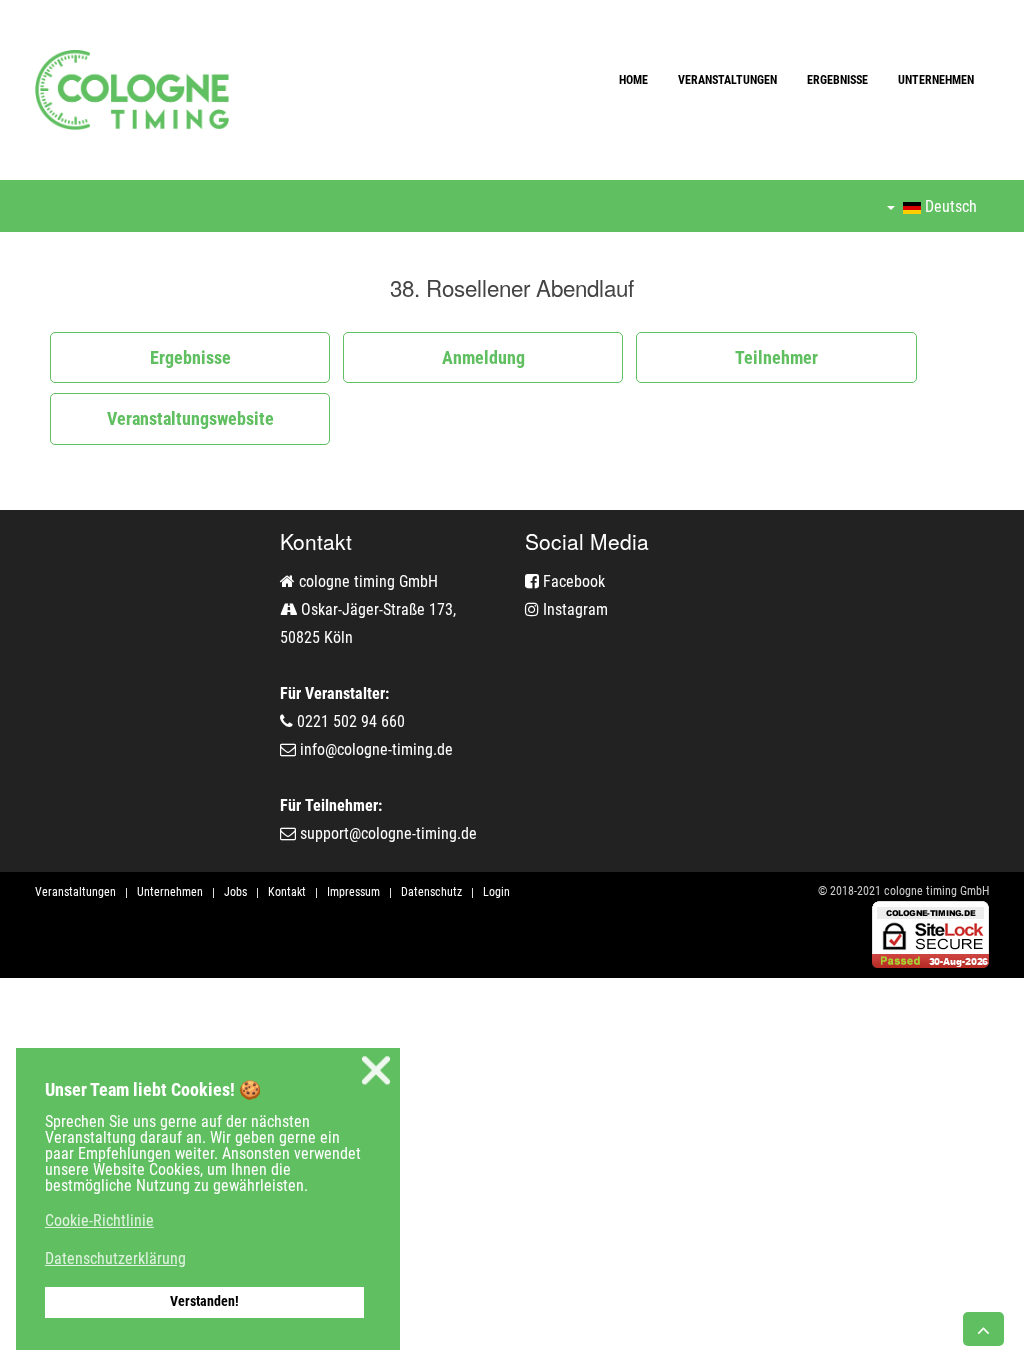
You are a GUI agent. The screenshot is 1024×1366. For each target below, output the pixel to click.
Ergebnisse (837, 80)
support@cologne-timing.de (388, 833)
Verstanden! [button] (204, 1301)
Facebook (572, 581)
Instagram (573, 609)
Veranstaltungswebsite (190, 418)
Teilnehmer (776, 357)
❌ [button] (376, 1070)
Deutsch (949, 206)
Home (633, 80)
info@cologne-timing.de (376, 749)
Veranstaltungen (727, 80)
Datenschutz (431, 892)
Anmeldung (483, 357)
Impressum (353, 892)
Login (496, 892)
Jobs (235, 892)
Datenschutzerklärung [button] (115, 1258)
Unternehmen (936, 80)
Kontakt (287, 892)
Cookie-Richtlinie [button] (99, 1220)
